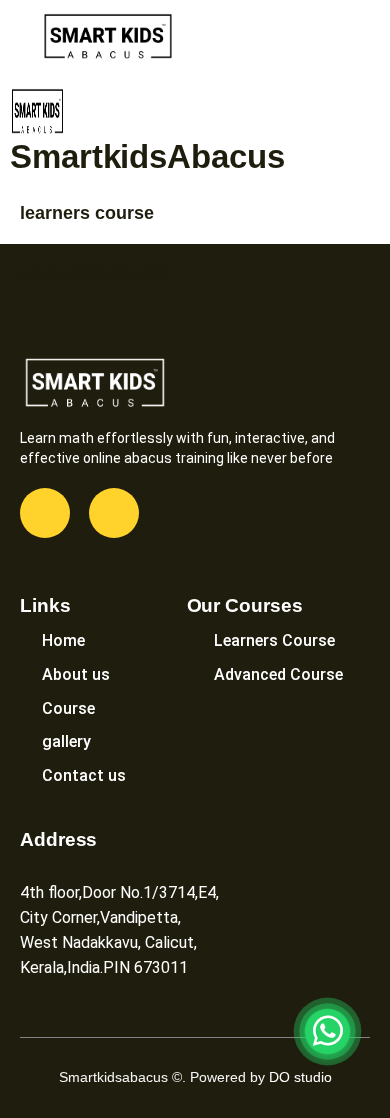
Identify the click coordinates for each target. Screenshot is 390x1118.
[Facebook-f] (45, 513)
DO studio (300, 1077)
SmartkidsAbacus (147, 156)
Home (63, 641)
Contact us (84, 776)
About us (76, 675)
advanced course (93, 273)
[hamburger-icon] (357, 38)
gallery (66, 742)
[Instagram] (114, 513)
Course (68, 709)
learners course (87, 213)
